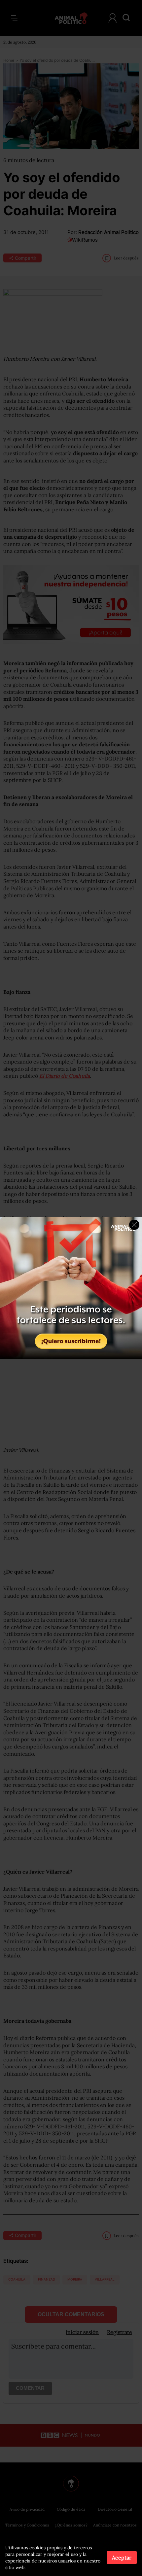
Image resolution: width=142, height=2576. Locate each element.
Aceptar (122, 2558)
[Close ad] (134, 1225)
